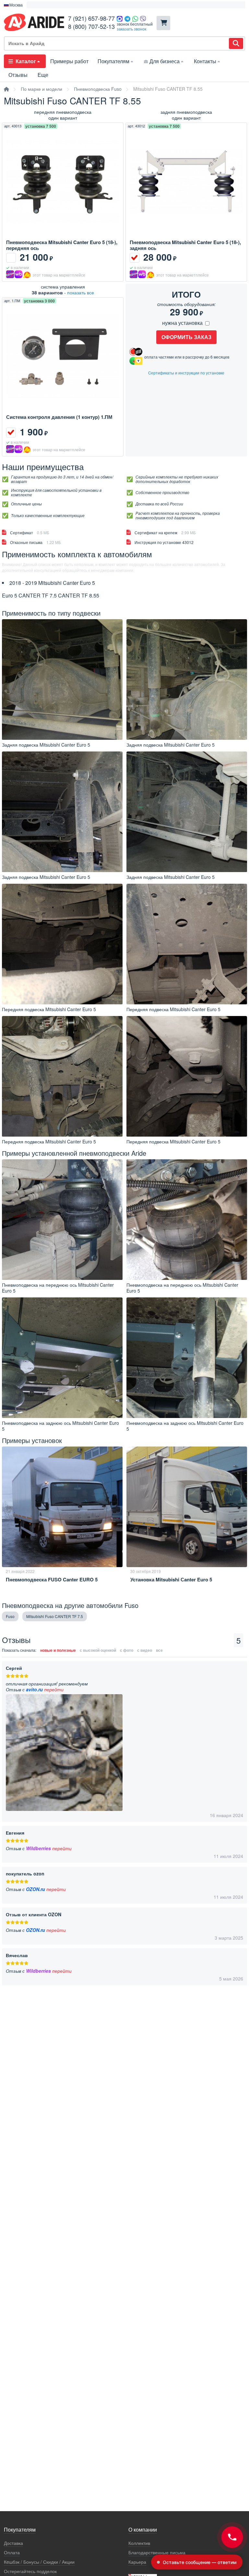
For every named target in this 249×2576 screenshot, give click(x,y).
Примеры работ (69, 61)
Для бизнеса (165, 61)
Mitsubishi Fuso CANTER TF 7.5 (55, 1616)
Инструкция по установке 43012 (164, 542)
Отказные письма (36, 542)
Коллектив (139, 2543)
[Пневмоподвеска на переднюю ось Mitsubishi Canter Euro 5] (62, 1220)
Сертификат (30, 532)
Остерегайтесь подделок (30, 2571)
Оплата (12, 2552)
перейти (54, 1689)
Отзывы (18, 75)
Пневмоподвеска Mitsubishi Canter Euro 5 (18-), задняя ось (185, 245)
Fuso (10, 1616)
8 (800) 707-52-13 (91, 26)
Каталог (26, 61)
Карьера (137, 2562)
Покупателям (113, 61)
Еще (43, 75)
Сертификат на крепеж (165, 532)
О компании (143, 2530)
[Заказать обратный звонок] (232, 2537)
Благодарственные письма (157, 2552)
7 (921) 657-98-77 (91, 18)
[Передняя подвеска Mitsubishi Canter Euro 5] (62, 944)
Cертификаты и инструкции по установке (186, 373)
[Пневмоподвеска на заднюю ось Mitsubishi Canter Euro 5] (62, 1358)
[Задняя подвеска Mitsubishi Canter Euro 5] (62, 680)
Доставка (13, 2543)
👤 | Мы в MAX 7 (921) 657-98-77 (62, 5)
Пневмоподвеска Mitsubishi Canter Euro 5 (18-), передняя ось (62, 245)
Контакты (205, 61)
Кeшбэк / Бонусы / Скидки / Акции (39, 2562)
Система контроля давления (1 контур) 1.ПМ (59, 417)
